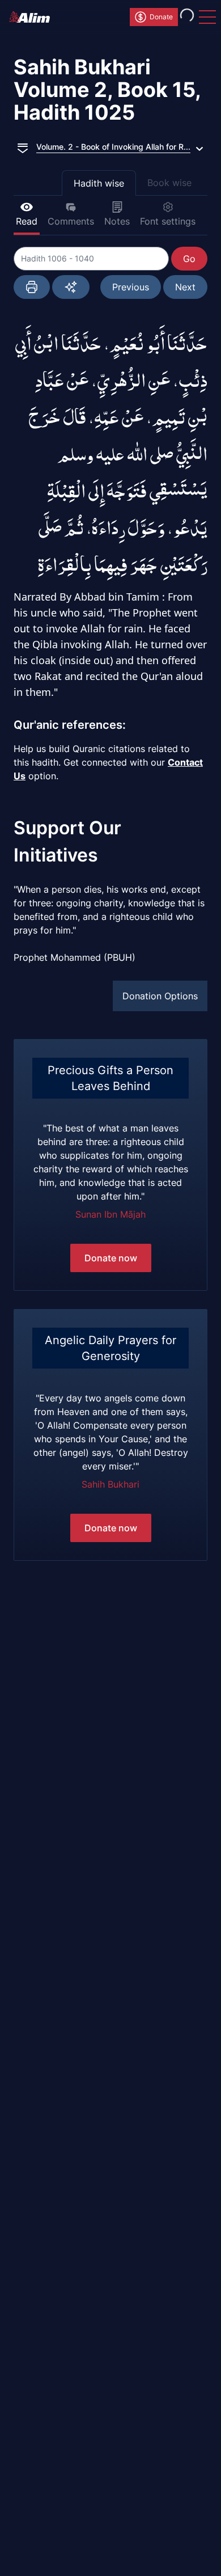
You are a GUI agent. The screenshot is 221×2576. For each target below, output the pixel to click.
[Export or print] (32, 287)
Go (189, 259)
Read (27, 221)
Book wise (169, 183)
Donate (161, 17)
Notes (117, 221)
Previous (131, 287)
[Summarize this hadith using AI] (71, 287)
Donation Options (160, 996)
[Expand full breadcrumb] (23, 147)
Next (185, 287)
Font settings (168, 221)
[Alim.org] (33, 17)
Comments (71, 221)
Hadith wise (99, 183)
